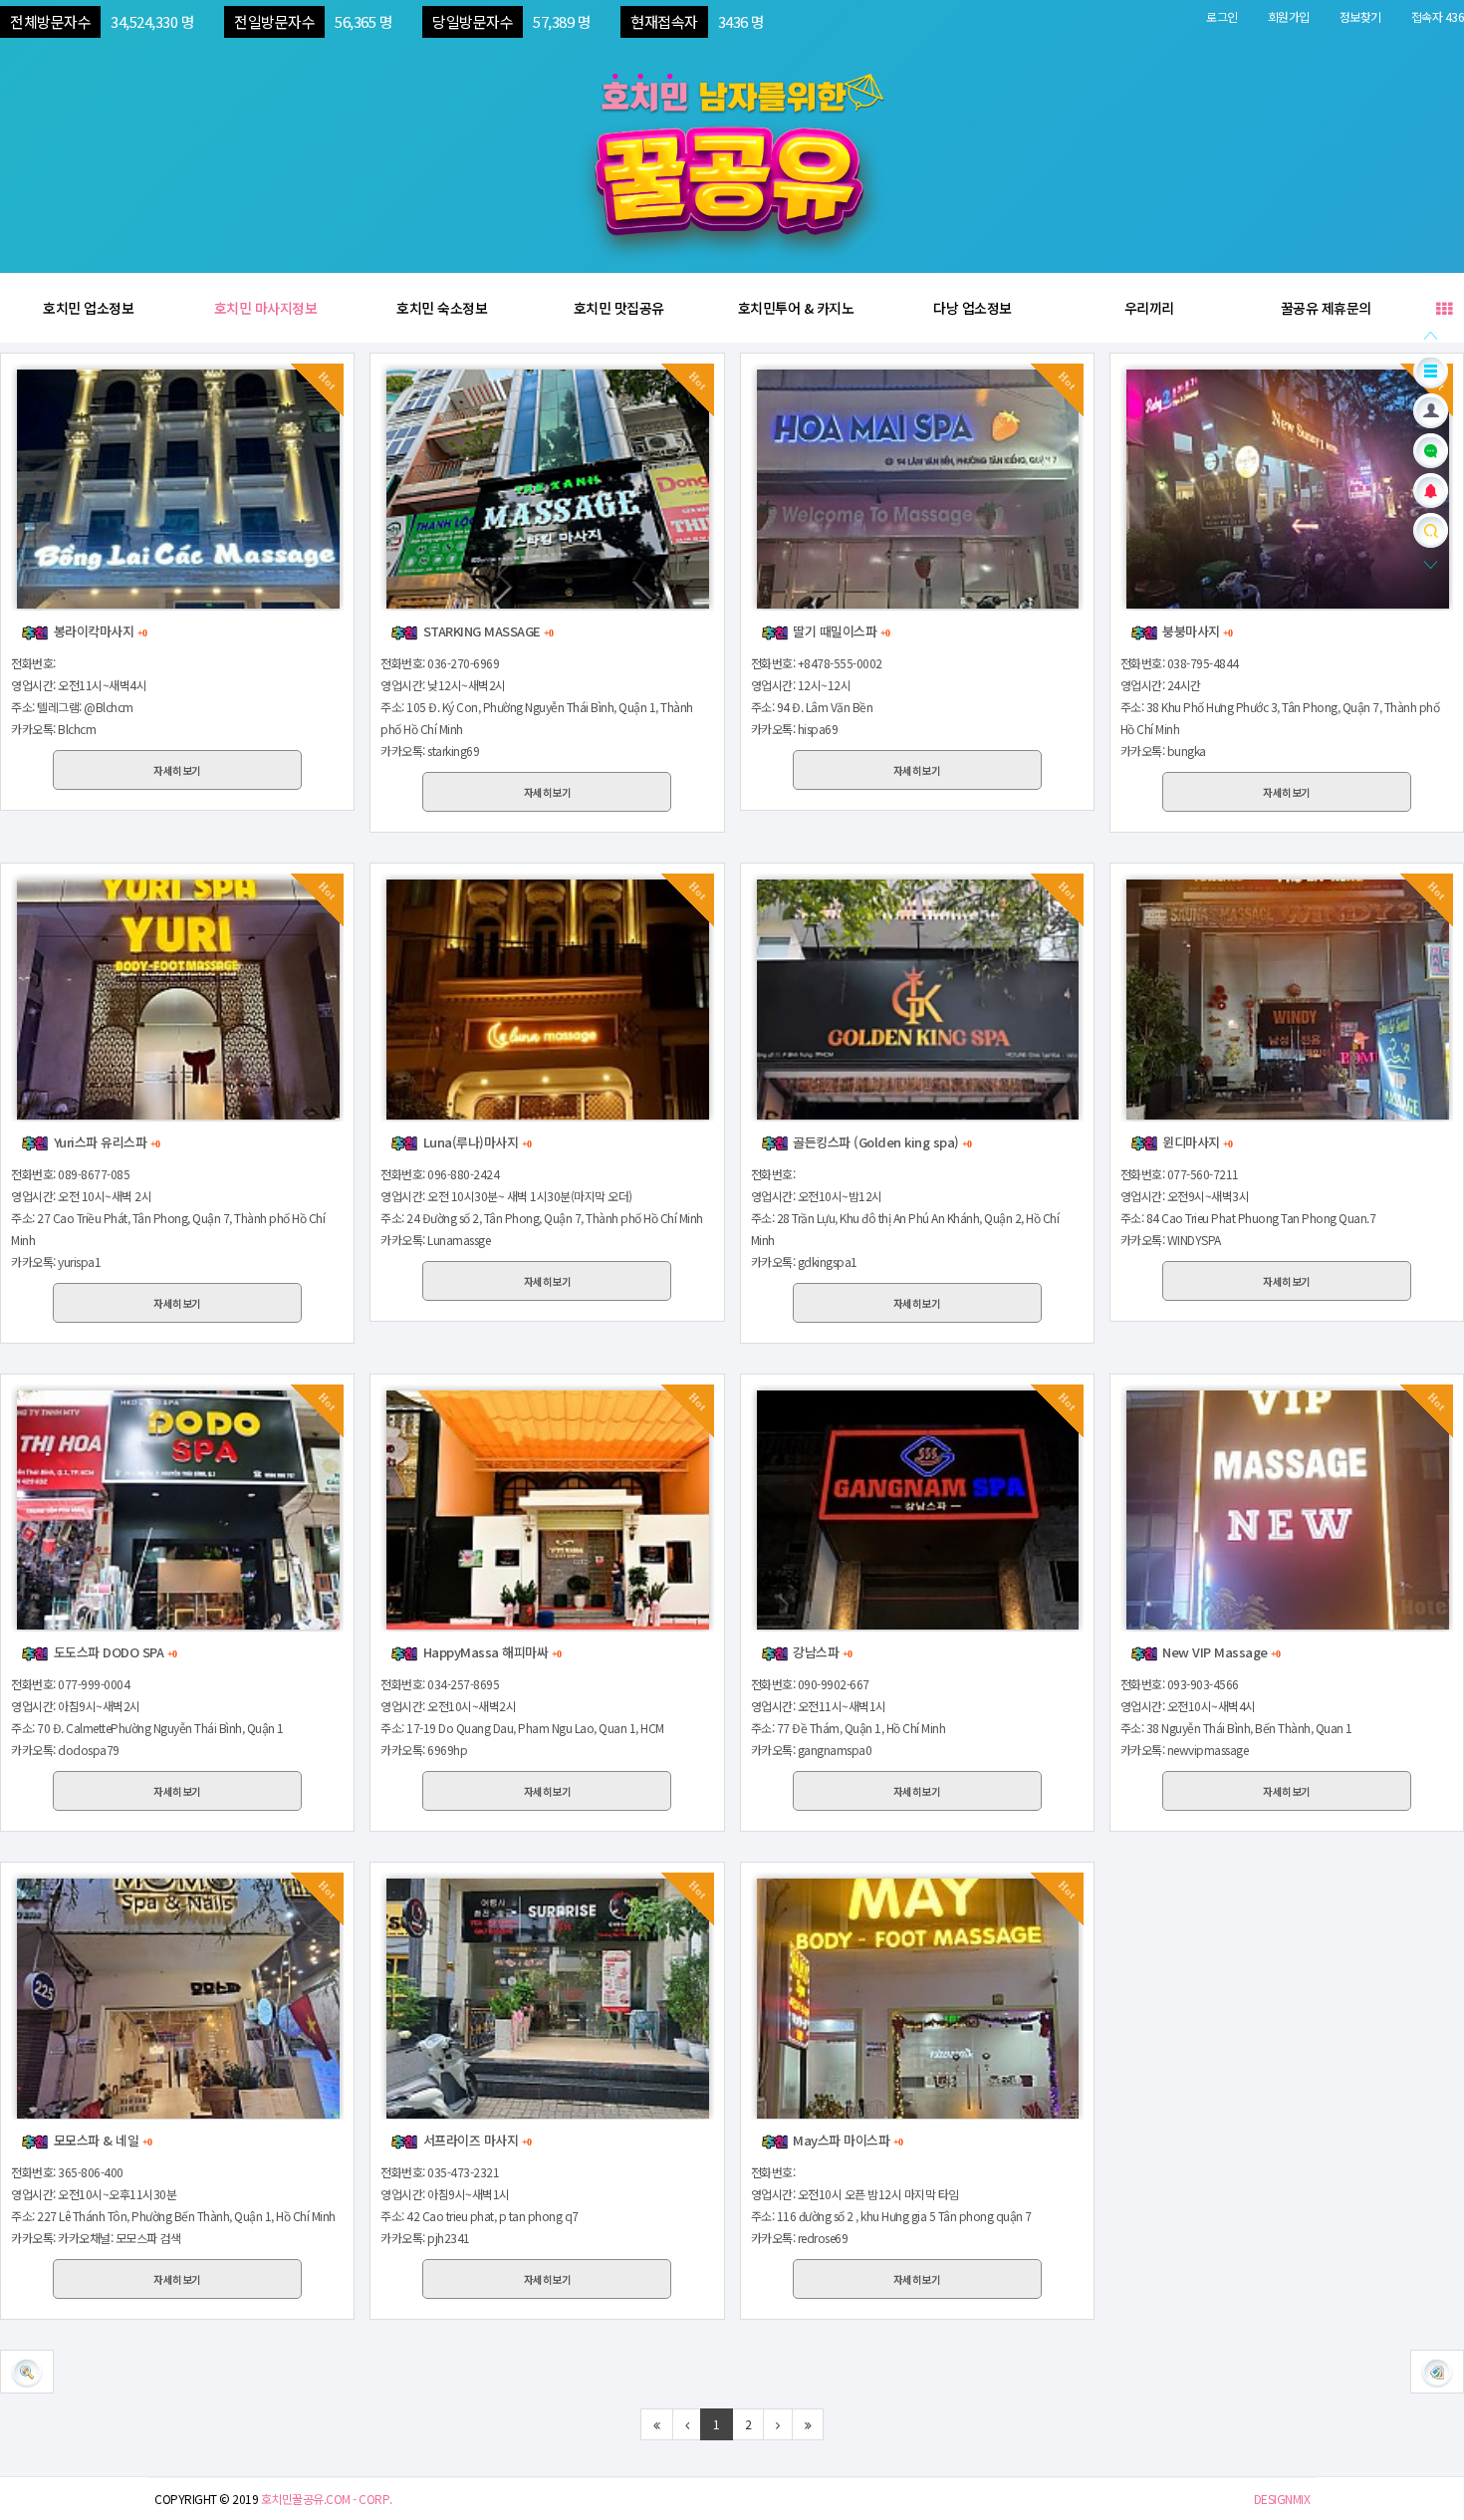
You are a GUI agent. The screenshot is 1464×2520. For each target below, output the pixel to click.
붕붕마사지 (1196, 631)
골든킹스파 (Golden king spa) (881, 1142)
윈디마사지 (1196, 1142)
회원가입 (1289, 16)
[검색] (1431, 528)
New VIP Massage (1220, 1652)
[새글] (1431, 449)
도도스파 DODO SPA (113, 1652)
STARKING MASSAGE (486, 631)
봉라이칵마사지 (98, 631)
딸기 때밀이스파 (840, 631)
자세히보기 (177, 770)
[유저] (1431, 409)
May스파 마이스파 (846, 2140)
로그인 (1222, 16)
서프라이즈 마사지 (475, 2140)
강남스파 (821, 1652)
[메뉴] (1431, 369)
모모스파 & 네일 (101, 2140)
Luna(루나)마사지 (475, 1142)
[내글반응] (1431, 489)
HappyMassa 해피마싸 (490, 1652)
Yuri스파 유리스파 (105, 1142)
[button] (1437, 2372)
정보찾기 (1360, 16)
